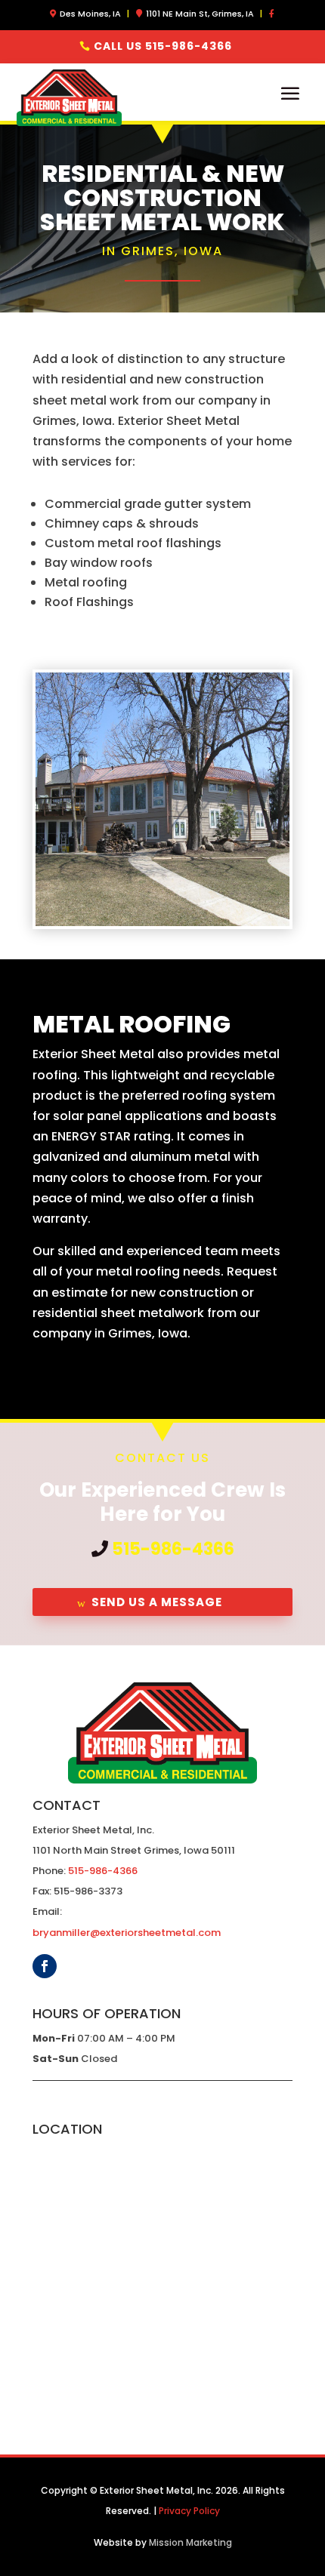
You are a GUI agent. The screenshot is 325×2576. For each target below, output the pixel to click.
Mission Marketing (190, 2542)
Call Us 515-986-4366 (163, 46)
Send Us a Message (157, 1602)
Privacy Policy (189, 2511)
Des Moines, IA (90, 14)
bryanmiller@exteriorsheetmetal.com (127, 1933)
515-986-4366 (173, 1549)
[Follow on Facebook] (45, 1966)
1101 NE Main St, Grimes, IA (200, 14)
